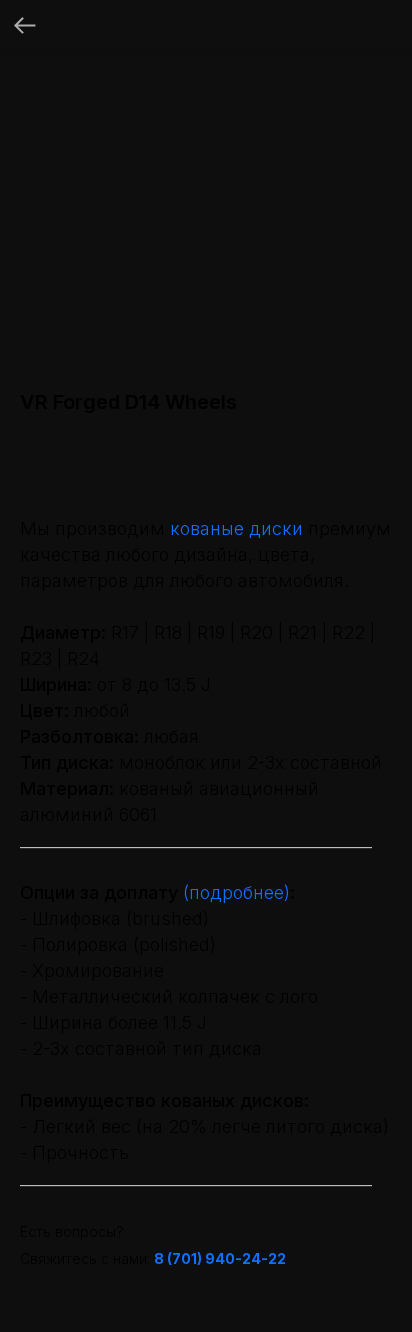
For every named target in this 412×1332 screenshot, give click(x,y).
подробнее (236, 892)
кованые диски (236, 528)
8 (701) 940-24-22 (220, 1258)
